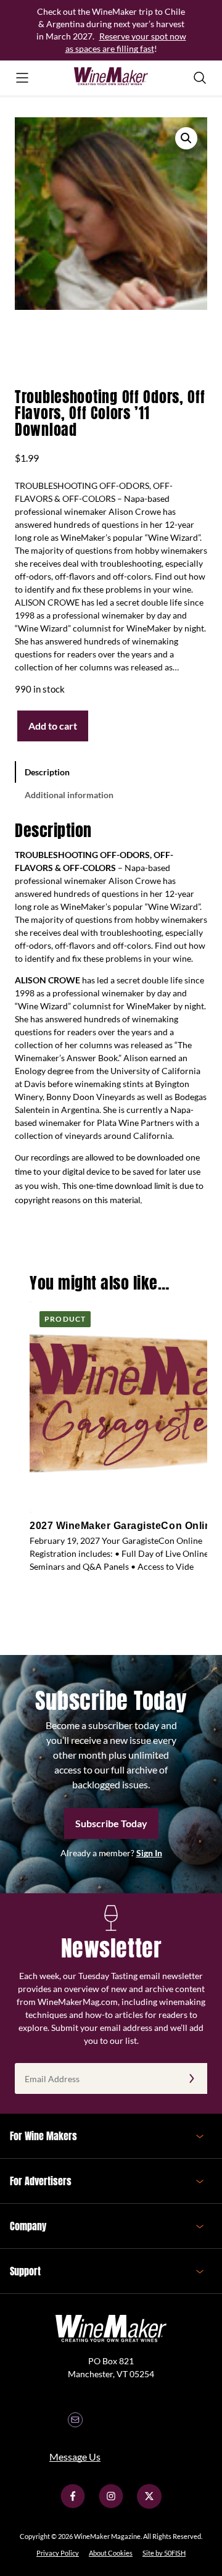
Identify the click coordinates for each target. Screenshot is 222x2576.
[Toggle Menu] (22, 78)
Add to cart (53, 726)
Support (25, 2271)
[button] (186, 138)
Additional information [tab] (69, 795)
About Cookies (111, 2553)
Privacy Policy (58, 2553)
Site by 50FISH (164, 2553)
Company (28, 2226)
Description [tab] (47, 772)
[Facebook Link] (73, 2505)
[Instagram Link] (111, 2505)
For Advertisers (41, 2181)
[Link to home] (111, 78)
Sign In (149, 1853)
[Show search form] (200, 78)
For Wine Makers (43, 2136)
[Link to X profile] (149, 2505)
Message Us (75, 2457)
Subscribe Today (111, 1823)
